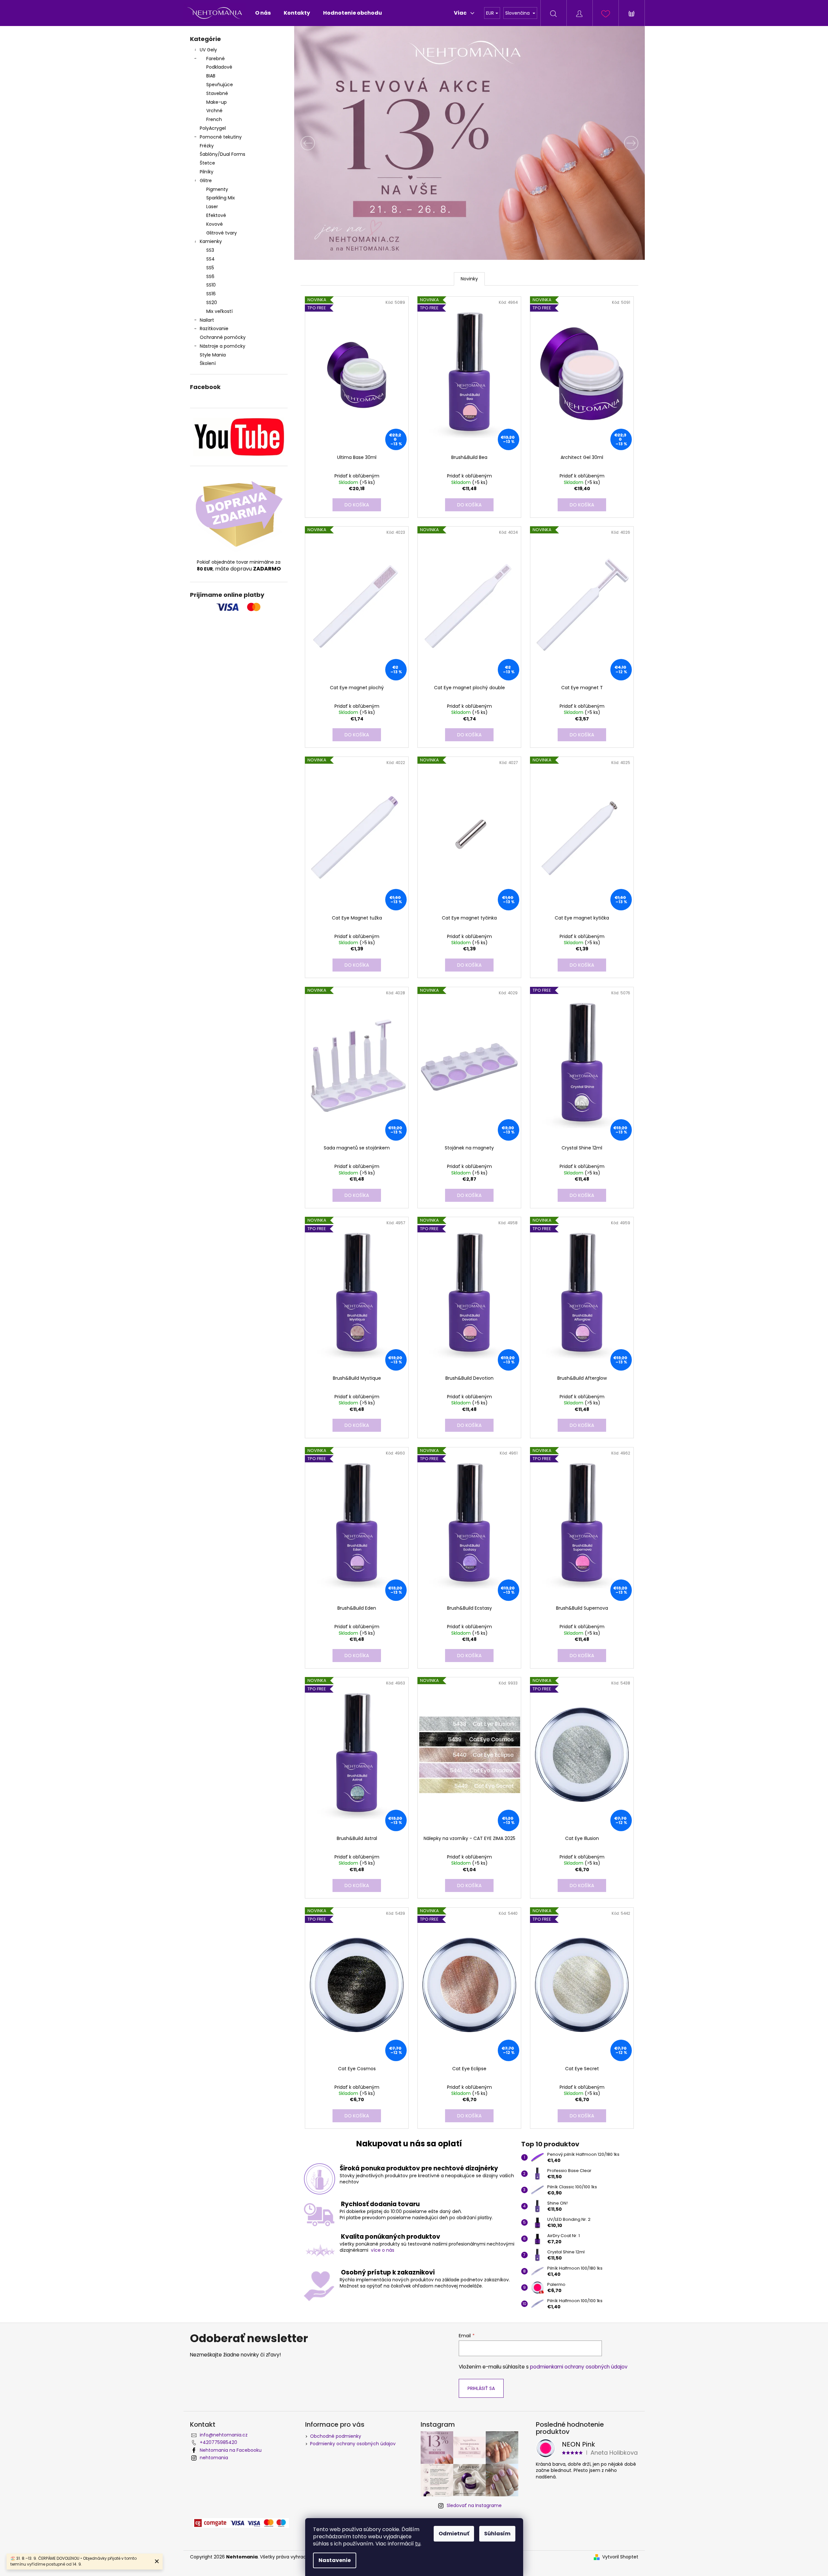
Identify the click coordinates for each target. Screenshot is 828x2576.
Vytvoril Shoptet (620, 2557)
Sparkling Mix (221, 198)
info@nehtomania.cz (224, 2435)
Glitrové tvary (222, 233)
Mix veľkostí (219, 311)
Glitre (206, 181)
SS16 (211, 294)
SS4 (210, 259)
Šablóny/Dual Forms (223, 154)
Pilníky (207, 172)
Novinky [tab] (469, 279)
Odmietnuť (454, 2534)
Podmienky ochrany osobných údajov (353, 2444)
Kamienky (211, 241)
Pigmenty (217, 189)
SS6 (210, 276)
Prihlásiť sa (481, 2388)
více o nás (383, 2250)
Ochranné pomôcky (223, 337)
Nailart (207, 320)
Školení (208, 363)
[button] (320, 143)
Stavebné (217, 93)
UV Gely (208, 50)
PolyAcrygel (213, 128)
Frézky (207, 146)
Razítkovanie (214, 329)
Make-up (217, 102)
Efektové (216, 215)
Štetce (207, 163)
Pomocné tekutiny (221, 137)
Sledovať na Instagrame (474, 2505)
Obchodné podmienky (336, 2436)
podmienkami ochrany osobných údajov (579, 2367)
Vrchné (214, 111)
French (214, 119)
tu (418, 2544)
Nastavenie (335, 2560)
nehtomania (214, 2458)
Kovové (215, 224)
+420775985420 (218, 2442)
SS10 (211, 285)
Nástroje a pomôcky (223, 346)
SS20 (212, 302)
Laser (212, 207)
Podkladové (219, 67)
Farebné (216, 59)
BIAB (211, 76)
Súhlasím (497, 2534)
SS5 (210, 268)
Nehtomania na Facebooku (231, 2450)
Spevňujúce (220, 85)
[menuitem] (263, 13)
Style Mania (213, 355)
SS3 (210, 250)
